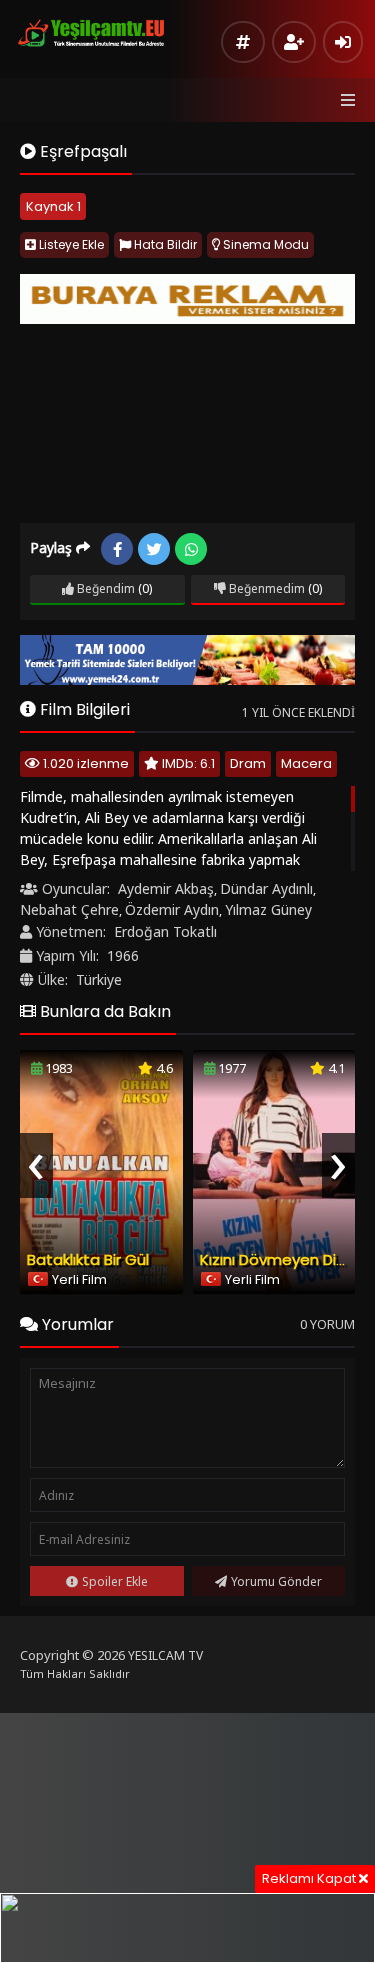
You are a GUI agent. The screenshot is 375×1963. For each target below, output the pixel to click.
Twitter (154, 549)
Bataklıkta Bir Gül (88, 1259)
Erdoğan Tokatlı (165, 931)
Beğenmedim (265, 588)
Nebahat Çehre (69, 909)
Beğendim (104, 588)
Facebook (117, 549)
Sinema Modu (264, 244)
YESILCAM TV (165, 1655)
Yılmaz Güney (268, 909)
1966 (123, 955)
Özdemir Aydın (172, 909)
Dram (248, 763)
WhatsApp (191, 549)
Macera (306, 763)
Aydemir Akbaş (166, 888)
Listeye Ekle (70, 244)
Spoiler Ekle (115, 1581)
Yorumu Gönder (276, 1581)
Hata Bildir (164, 244)
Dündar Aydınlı (266, 888)
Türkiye (99, 979)
